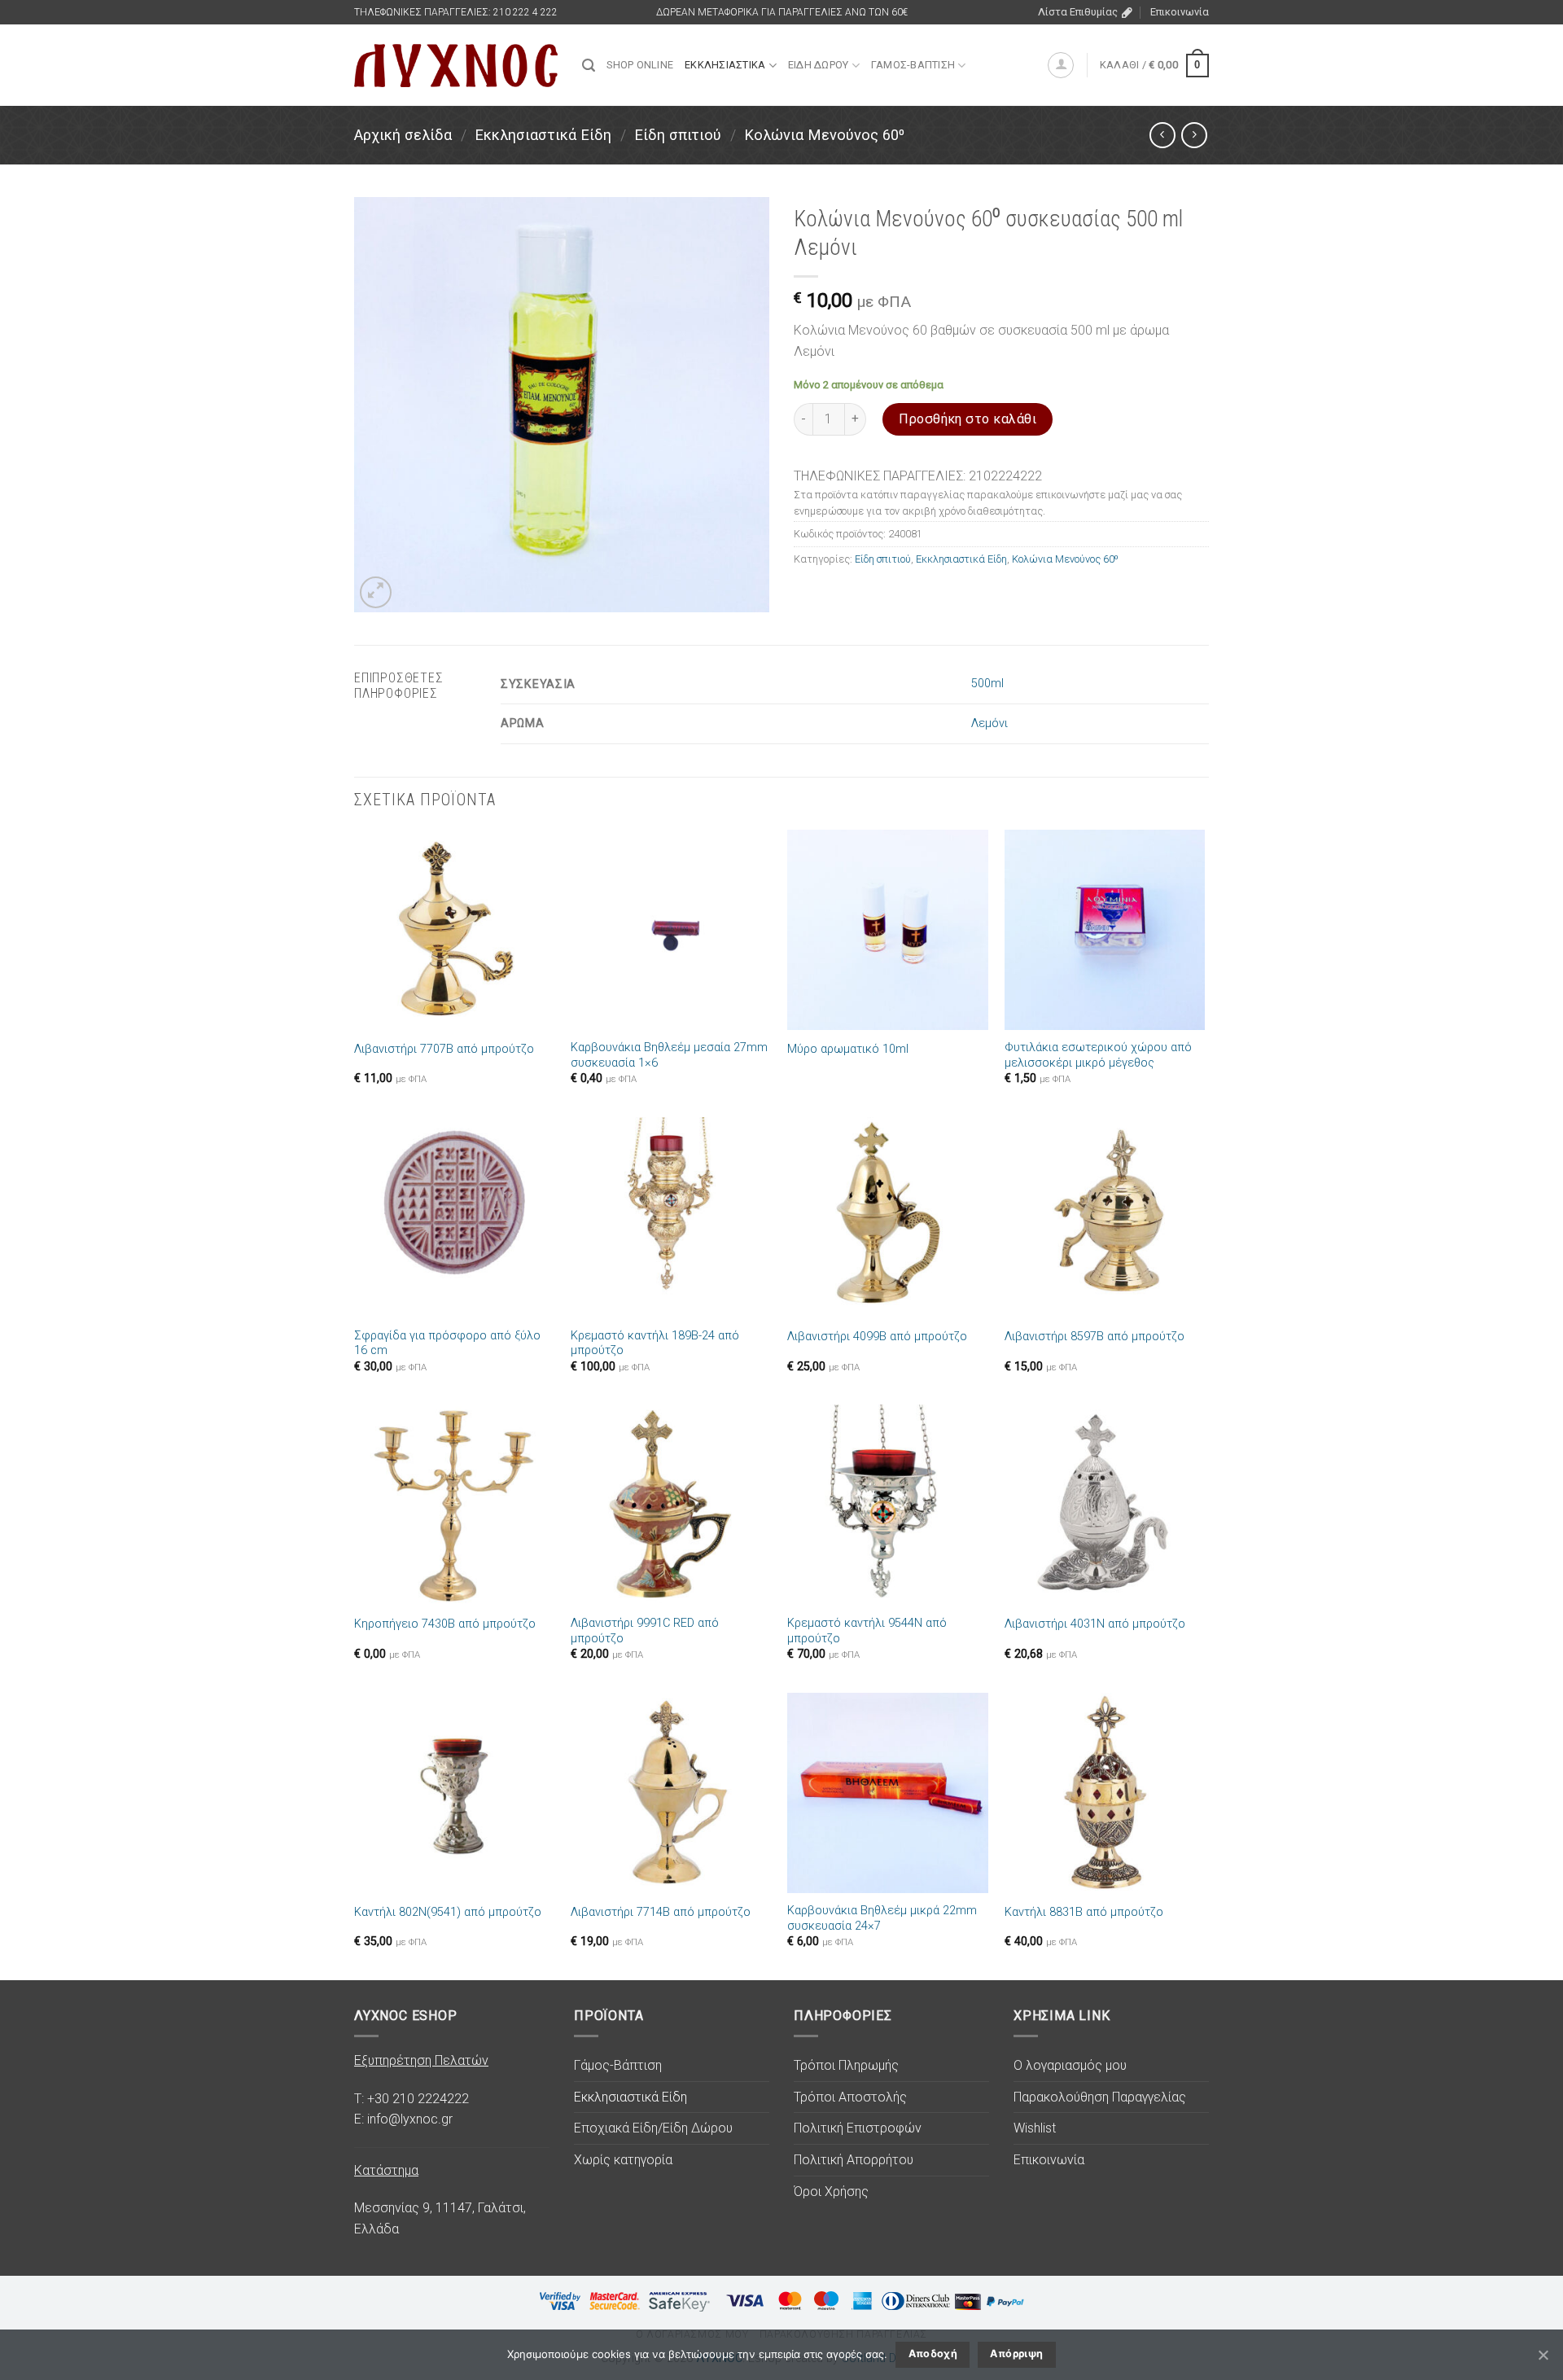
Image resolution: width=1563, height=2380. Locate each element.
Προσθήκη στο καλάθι (968, 419)
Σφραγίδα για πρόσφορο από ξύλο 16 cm (447, 1343)
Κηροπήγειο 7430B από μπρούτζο (445, 1624)
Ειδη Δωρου (819, 65)
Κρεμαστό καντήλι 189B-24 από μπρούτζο (655, 1343)
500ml (987, 684)
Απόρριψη (1016, 2354)
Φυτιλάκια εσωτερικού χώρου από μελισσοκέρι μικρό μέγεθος (1098, 1055)
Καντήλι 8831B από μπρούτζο (1084, 1912)
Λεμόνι (989, 723)
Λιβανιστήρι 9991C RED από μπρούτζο (645, 1631)
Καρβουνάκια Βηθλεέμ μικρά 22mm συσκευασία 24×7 (882, 1918)
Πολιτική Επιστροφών (858, 2128)
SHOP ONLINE (640, 65)
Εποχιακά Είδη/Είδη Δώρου (653, 2128)
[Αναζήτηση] (589, 66)
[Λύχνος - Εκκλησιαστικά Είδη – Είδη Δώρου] (456, 66)
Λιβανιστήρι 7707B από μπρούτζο (444, 1049)
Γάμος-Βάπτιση (618, 2065)
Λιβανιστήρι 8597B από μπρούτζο (1095, 1337)
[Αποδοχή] (1543, 2355)
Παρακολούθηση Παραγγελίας (1100, 2097)
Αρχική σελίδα (403, 135)
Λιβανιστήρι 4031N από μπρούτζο (1095, 1624)
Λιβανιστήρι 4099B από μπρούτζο (877, 1337)
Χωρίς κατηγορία (623, 2160)
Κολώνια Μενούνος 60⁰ (824, 135)
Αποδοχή (933, 2354)
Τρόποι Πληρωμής (846, 2065)
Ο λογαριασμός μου (1070, 2065)
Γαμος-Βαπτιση (913, 65)
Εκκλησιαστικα (725, 65)
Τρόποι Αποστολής (850, 2097)
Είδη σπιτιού (678, 135)
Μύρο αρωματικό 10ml (848, 1049)
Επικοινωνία (1180, 12)
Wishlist (1035, 2128)
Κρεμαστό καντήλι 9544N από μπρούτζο (867, 1631)
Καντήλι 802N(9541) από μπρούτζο (448, 1912)
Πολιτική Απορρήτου (854, 2160)
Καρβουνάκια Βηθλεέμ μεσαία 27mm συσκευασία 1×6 (669, 1055)
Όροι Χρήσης (831, 2192)
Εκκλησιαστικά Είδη (543, 135)
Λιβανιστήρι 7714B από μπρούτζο (661, 1912)
